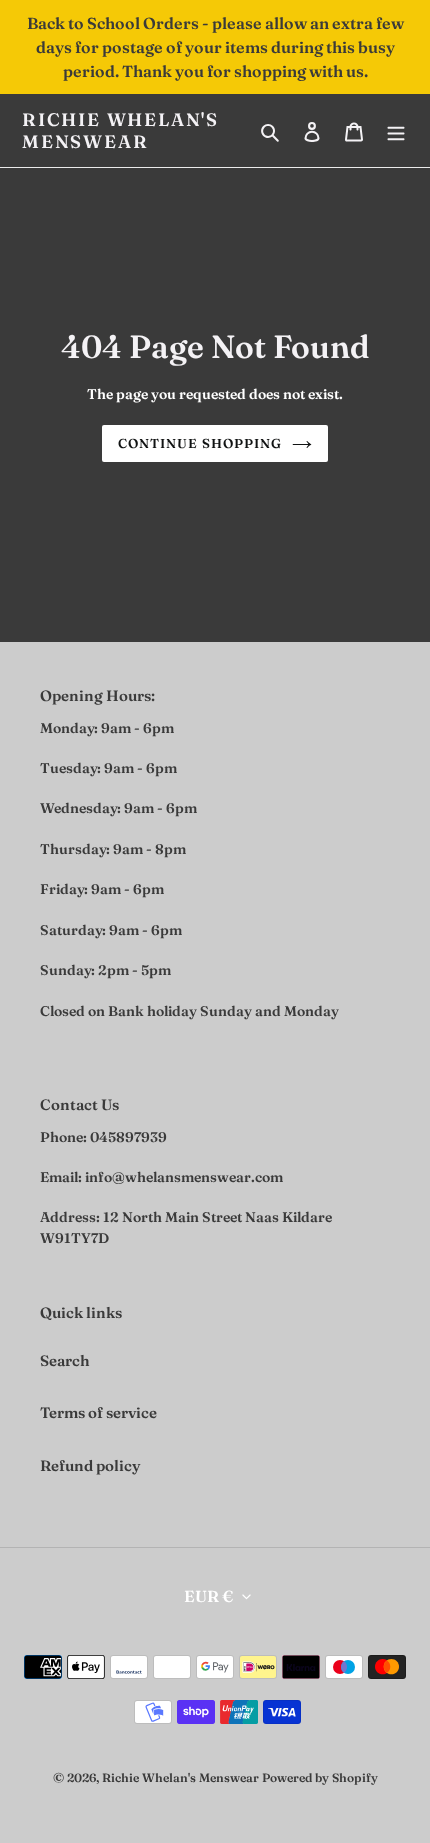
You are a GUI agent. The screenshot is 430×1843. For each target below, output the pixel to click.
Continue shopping (200, 443)
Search (65, 1360)
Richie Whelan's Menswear (120, 130)
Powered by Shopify (320, 1777)
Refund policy (90, 1465)
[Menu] (396, 130)
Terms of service (98, 1412)
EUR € (208, 1596)
